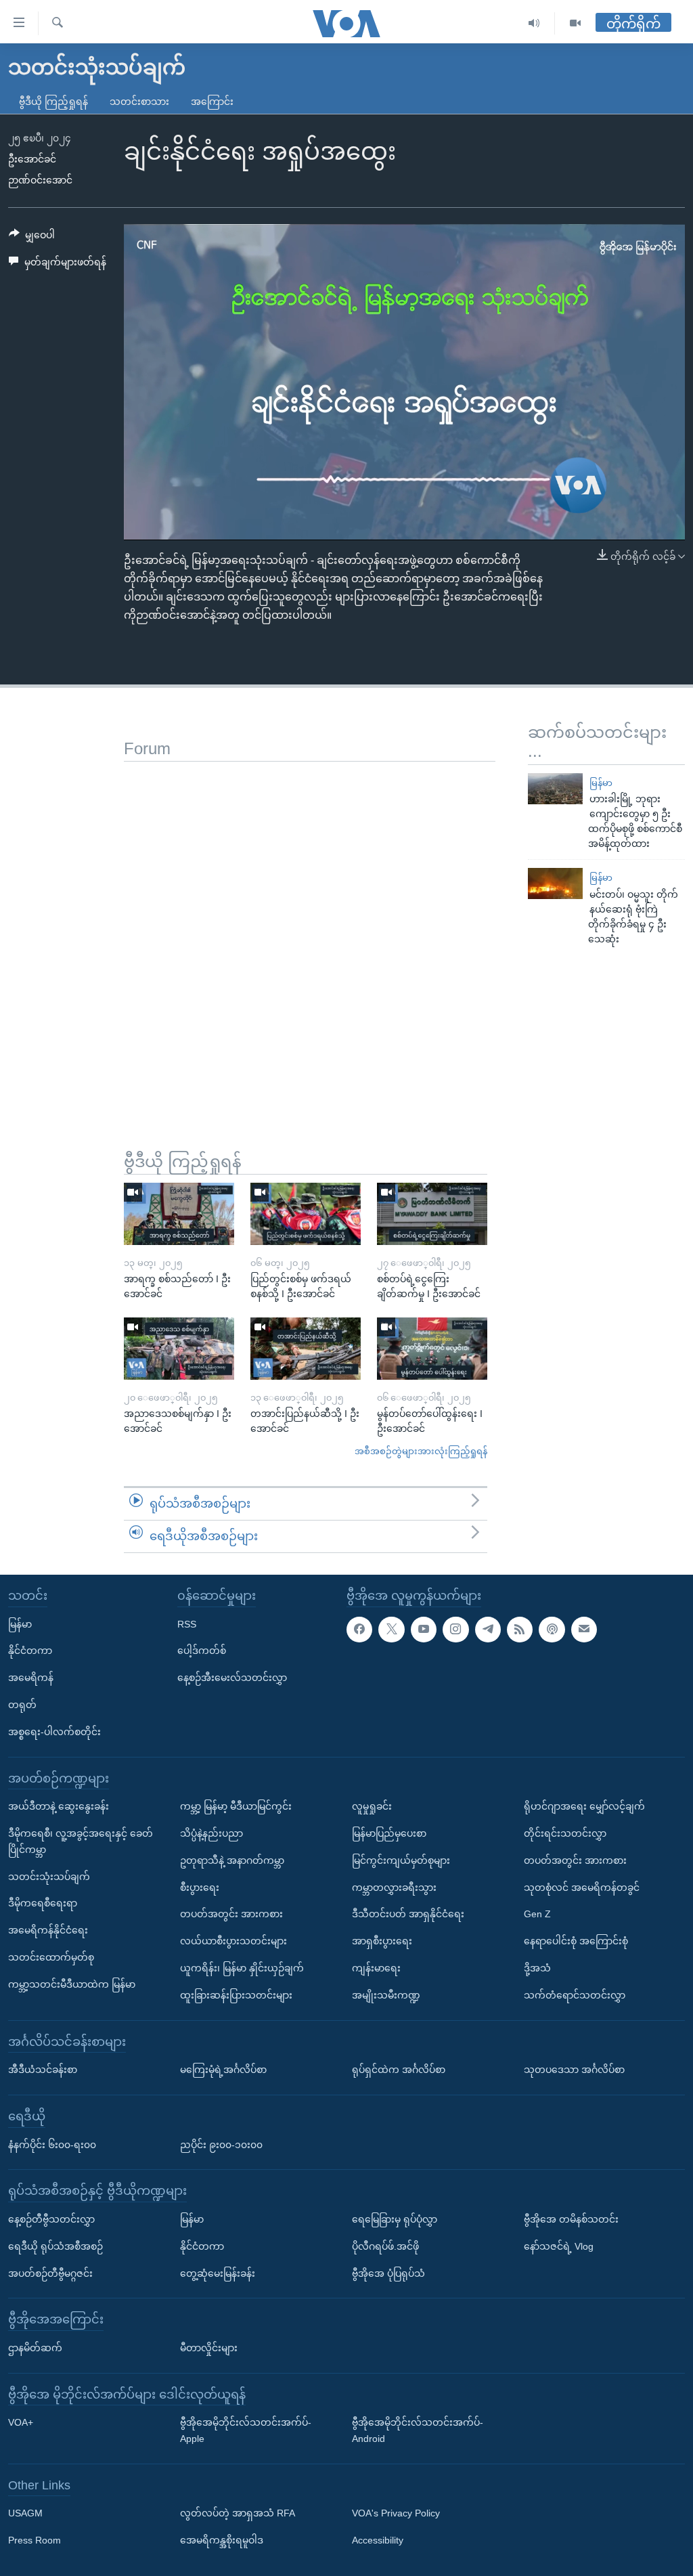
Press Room (35, 2540)
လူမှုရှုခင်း (372, 1806)
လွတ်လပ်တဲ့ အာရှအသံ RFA (238, 2513)
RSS (187, 1623)
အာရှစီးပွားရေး (382, 1941)
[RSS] (520, 1629)
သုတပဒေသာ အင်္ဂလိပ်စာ (574, 2070)
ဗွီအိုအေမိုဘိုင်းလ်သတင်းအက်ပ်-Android (418, 2430)
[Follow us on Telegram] (488, 1629)
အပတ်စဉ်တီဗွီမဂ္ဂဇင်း (50, 2273)
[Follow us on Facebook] (359, 1629)
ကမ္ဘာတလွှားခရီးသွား (394, 1887)
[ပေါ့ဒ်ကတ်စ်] (552, 1629)
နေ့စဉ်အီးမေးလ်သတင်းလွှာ (232, 1678)
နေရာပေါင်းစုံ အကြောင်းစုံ (576, 1941)
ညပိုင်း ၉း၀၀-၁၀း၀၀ (221, 2144)
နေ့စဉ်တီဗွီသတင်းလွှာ (51, 2219)
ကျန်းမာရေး (376, 1968)
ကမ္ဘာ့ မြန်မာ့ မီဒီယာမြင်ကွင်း (236, 1806)
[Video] (575, 23)
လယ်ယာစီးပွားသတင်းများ (233, 1941)
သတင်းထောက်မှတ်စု (51, 1957)
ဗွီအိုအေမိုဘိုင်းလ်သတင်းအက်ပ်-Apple (246, 2430)
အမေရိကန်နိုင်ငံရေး (48, 1930)
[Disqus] (310, 931)
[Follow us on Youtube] (424, 1629)
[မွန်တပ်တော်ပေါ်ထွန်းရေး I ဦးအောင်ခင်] (432, 1349)
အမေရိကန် (31, 1678)
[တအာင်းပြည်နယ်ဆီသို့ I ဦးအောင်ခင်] (306, 1349)
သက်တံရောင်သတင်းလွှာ (575, 1994)
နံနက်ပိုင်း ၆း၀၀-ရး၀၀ (52, 2144)
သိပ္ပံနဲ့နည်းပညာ (211, 1833)
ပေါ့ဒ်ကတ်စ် (202, 1651)
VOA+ (21, 2422)
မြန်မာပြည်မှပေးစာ (389, 1833)
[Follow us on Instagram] (455, 1629)
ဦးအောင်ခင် (32, 159)
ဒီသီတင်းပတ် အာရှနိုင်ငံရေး (408, 1914)
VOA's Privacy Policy (396, 2513)
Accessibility (378, 2540)
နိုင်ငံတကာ (30, 1651)
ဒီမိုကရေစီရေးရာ (43, 1903)
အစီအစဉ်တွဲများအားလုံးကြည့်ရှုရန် (421, 1451)
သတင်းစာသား (139, 102)
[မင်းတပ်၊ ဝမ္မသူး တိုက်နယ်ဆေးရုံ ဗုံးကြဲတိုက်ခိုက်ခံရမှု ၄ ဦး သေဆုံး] (555, 883)
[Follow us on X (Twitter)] (391, 1629)
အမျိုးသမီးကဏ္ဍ (386, 1994)
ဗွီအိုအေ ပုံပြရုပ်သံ (388, 2273)
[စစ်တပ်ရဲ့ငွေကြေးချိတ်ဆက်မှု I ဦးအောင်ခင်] (432, 1214)
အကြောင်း (212, 102)
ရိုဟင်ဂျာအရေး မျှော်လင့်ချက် (584, 1806)
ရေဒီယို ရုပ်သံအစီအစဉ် (55, 2246)
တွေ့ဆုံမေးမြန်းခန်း (218, 2273)
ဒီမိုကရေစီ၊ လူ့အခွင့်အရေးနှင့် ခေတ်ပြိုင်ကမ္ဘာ (81, 1841)
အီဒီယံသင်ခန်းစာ (43, 2070)
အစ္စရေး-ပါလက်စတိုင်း (54, 1731)
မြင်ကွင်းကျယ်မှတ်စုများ (401, 1860)
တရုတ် (22, 1705)
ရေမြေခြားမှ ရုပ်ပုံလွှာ (395, 2219)
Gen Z (537, 1914)
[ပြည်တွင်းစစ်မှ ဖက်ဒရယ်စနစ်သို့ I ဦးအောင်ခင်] (306, 1214)
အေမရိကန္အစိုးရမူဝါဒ (222, 2540)
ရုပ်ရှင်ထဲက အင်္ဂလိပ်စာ (399, 2070)
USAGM (25, 2513)
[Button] (32, 238)
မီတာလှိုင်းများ (209, 2347)
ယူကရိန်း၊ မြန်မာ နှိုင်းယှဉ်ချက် (242, 1968)
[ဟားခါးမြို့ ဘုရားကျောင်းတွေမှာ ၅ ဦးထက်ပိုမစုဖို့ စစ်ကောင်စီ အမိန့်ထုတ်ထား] (555, 789)
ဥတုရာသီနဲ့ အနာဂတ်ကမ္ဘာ (232, 1860)
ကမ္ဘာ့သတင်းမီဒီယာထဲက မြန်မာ (72, 1984)
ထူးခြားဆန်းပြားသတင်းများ (236, 1994)
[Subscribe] (584, 1629)
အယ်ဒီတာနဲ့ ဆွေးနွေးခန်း (59, 1806)
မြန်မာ (601, 783)
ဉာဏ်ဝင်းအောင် (40, 180)
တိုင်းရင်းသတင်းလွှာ (565, 1833)
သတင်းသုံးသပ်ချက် (49, 1876)
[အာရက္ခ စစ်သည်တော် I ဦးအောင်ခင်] (179, 1214)
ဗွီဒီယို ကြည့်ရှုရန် (53, 102)
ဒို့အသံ (537, 1968)
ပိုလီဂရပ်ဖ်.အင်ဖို (385, 2246)
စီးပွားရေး (200, 1887)
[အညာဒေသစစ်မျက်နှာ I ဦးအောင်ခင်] (179, 1349)
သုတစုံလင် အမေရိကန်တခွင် (582, 1887)
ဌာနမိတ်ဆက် (35, 2347)
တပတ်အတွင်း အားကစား (231, 1914)
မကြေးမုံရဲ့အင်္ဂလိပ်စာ (223, 2070)
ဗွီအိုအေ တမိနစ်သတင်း (571, 2219)
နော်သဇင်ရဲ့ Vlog (559, 2246)
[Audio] (534, 23)
